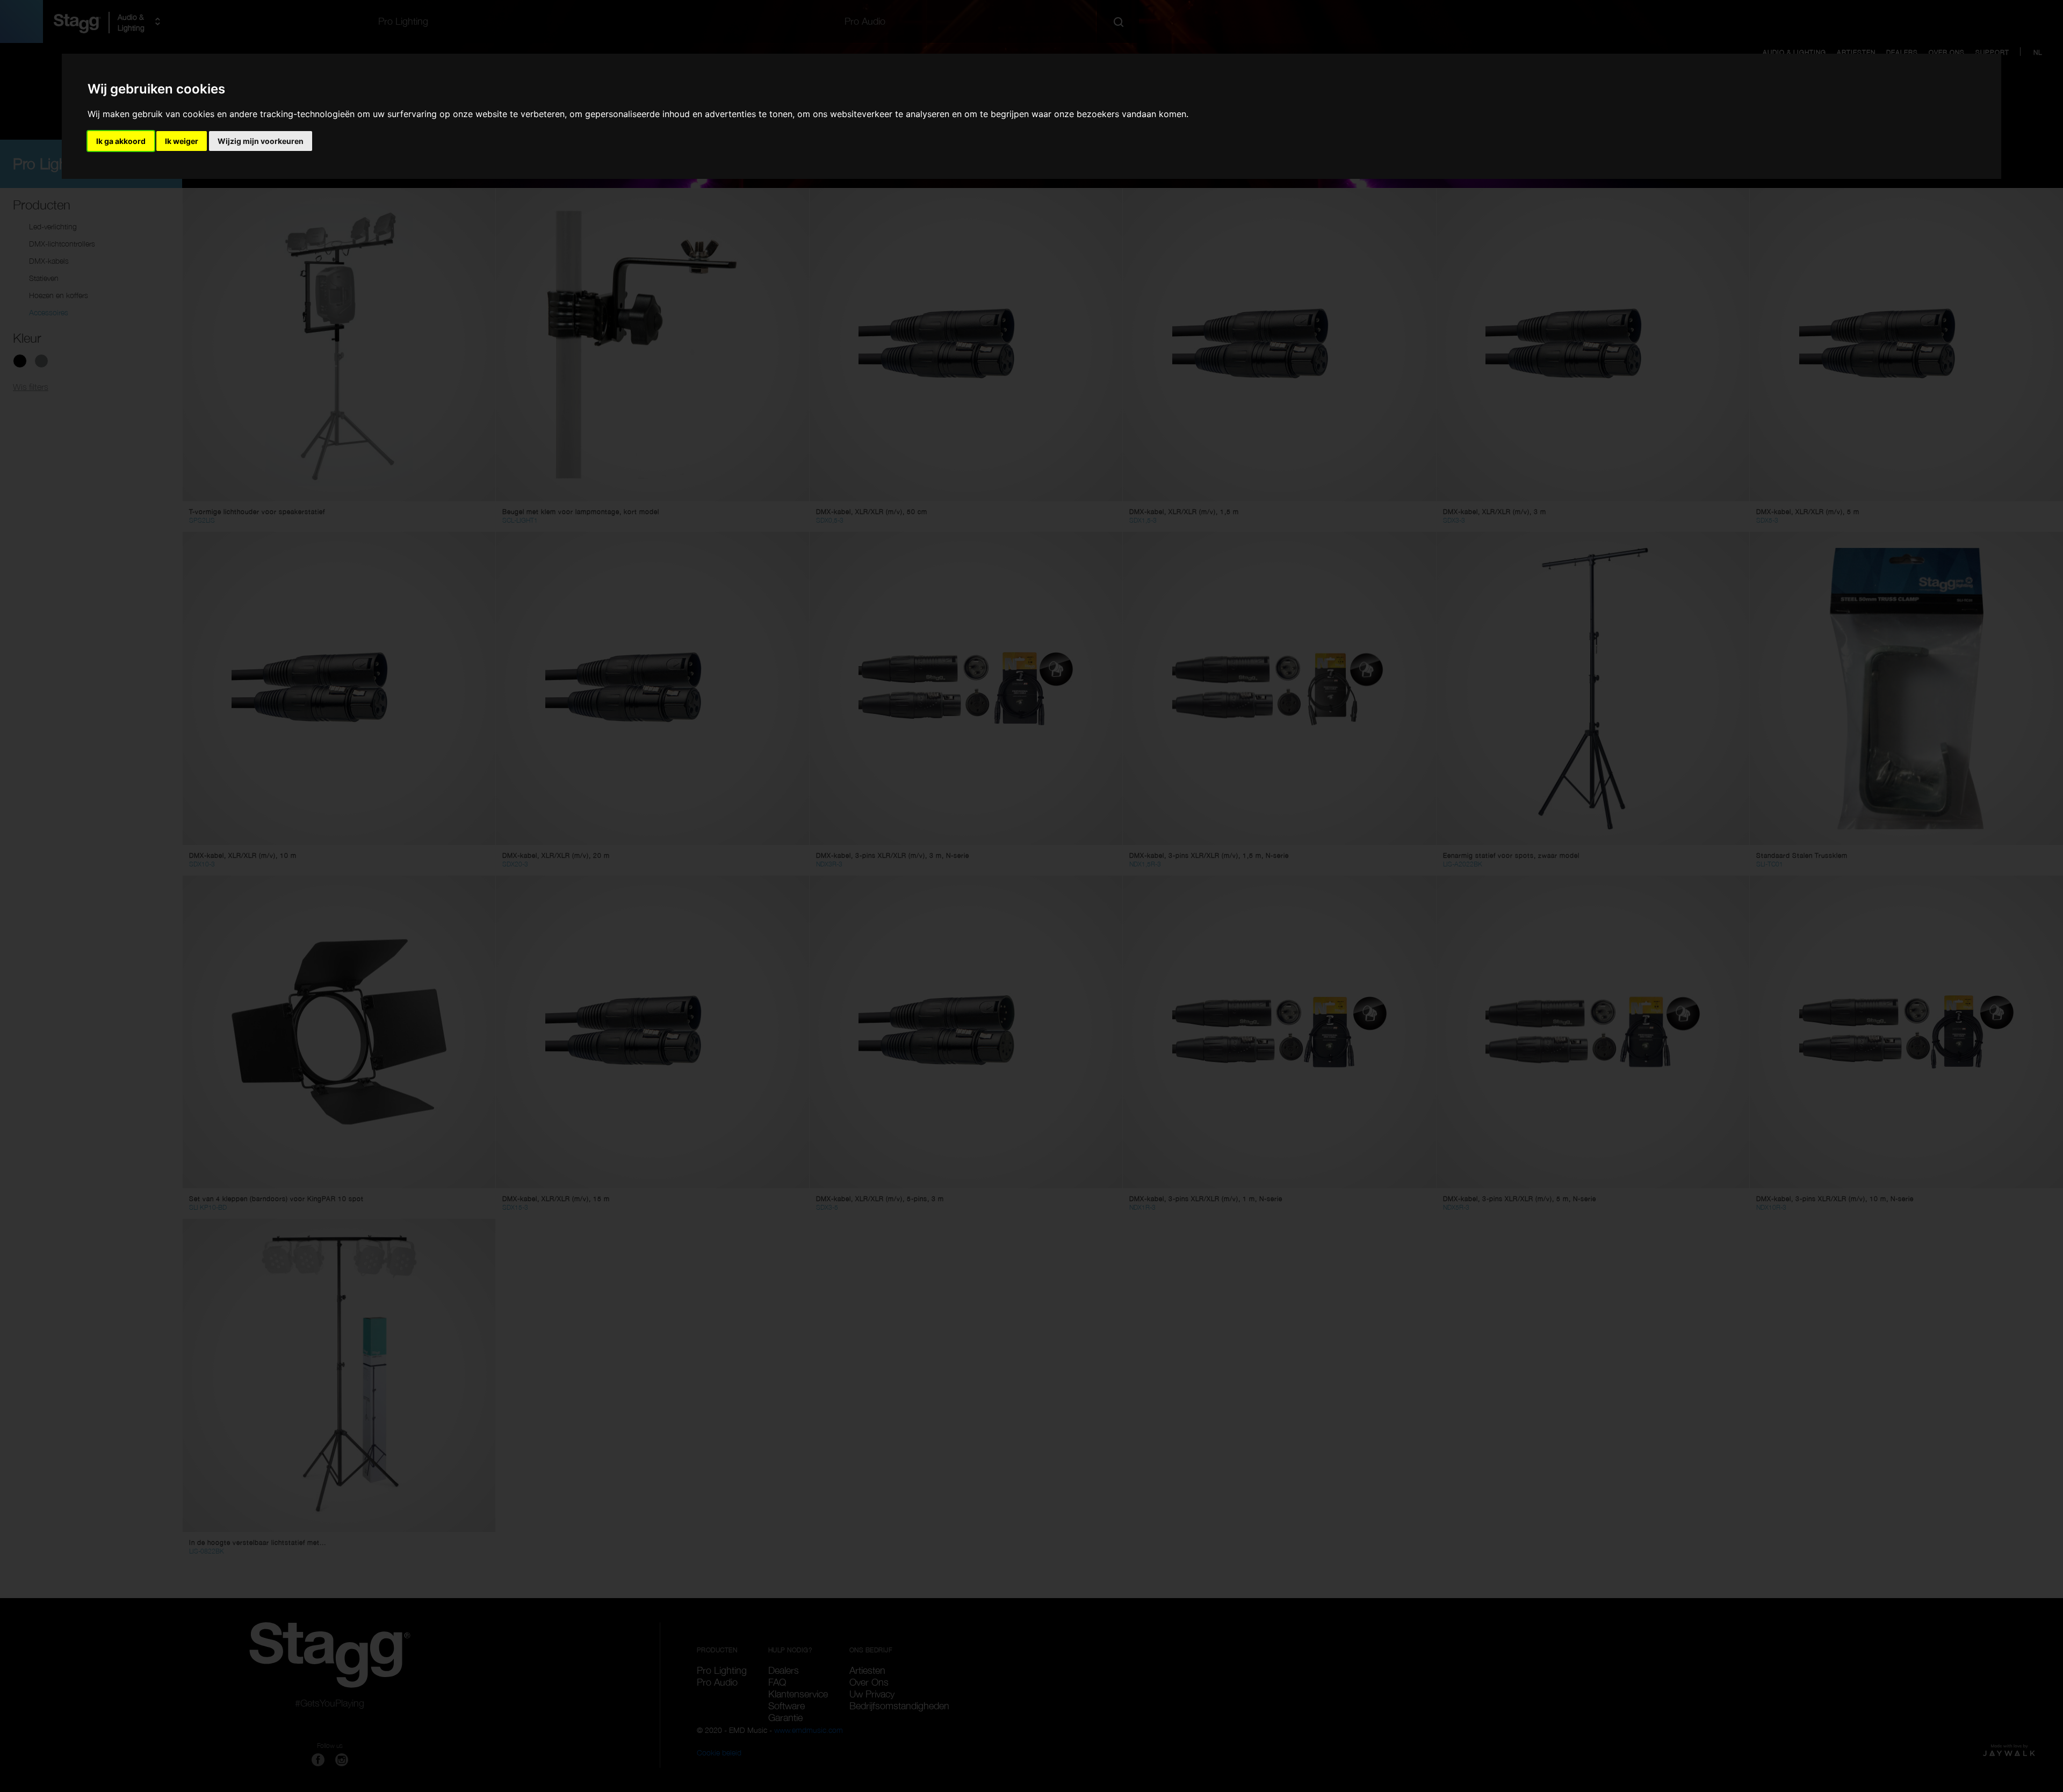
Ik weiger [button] (182, 141)
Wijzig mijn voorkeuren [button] (261, 141)
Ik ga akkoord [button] (121, 141)
